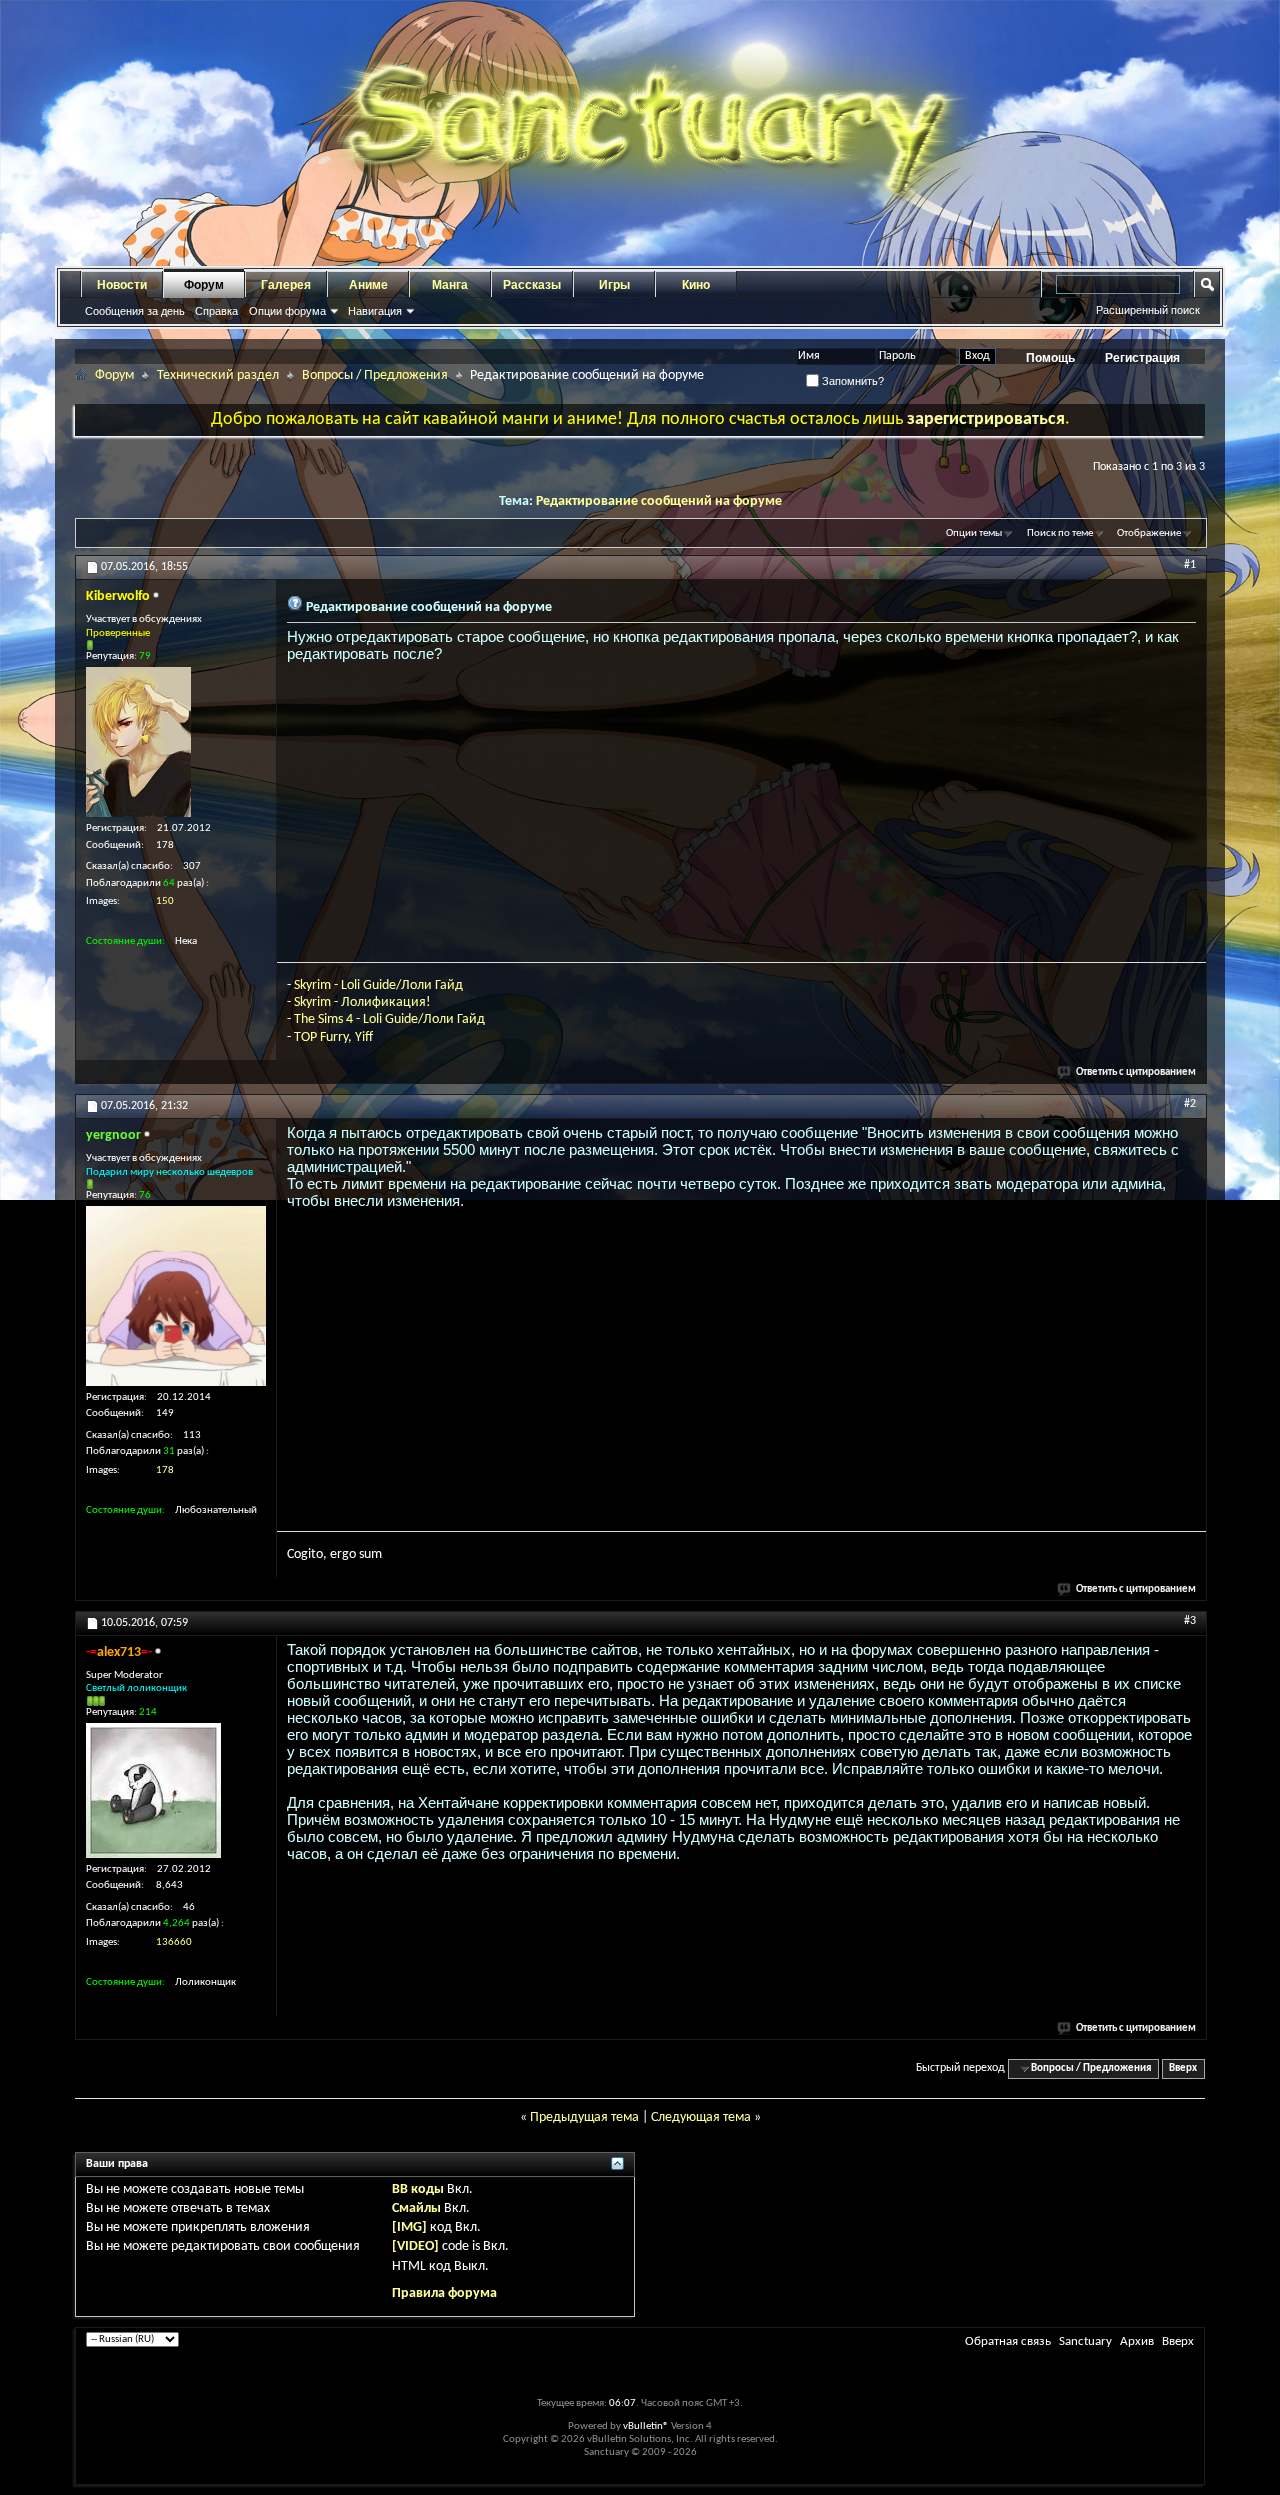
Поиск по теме (1060, 533)
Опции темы (974, 533)
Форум (204, 285)
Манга (450, 285)
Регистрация (1142, 358)
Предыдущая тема (584, 2117)
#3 (1190, 1621)
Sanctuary (1085, 2341)
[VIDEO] (415, 2246)
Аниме (368, 285)
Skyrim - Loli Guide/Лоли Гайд (378, 985)
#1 (1190, 565)
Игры (614, 285)
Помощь (1050, 358)
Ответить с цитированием (1136, 1072)
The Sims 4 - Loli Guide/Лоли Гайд (389, 1019)
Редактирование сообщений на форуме (659, 501)
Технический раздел (218, 375)
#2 (1190, 1104)
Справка (216, 311)
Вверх (1183, 2068)
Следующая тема (701, 2117)
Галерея (286, 285)
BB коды (418, 2189)
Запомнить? (851, 381)
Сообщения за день (135, 311)
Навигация (375, 311)
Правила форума (444, 2293)
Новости (122, 285)
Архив (1137, 2341)
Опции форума (287, 311)
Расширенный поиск (1148, 310)
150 (165, 901)
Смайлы (416, 2208)
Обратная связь (1008, 2341)
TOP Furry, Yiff (333, 1037)
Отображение (1149, 533)
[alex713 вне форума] (153, 1790)
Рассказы (532, 285)
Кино (696, 285)
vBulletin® (646, 2426)
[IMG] (409, 2227)
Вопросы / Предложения (375, 375)
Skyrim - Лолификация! (362, 1002)
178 (165, 1470)
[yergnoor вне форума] (176, 1296)
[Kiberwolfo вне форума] (138, 742)
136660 (174, 1942)
